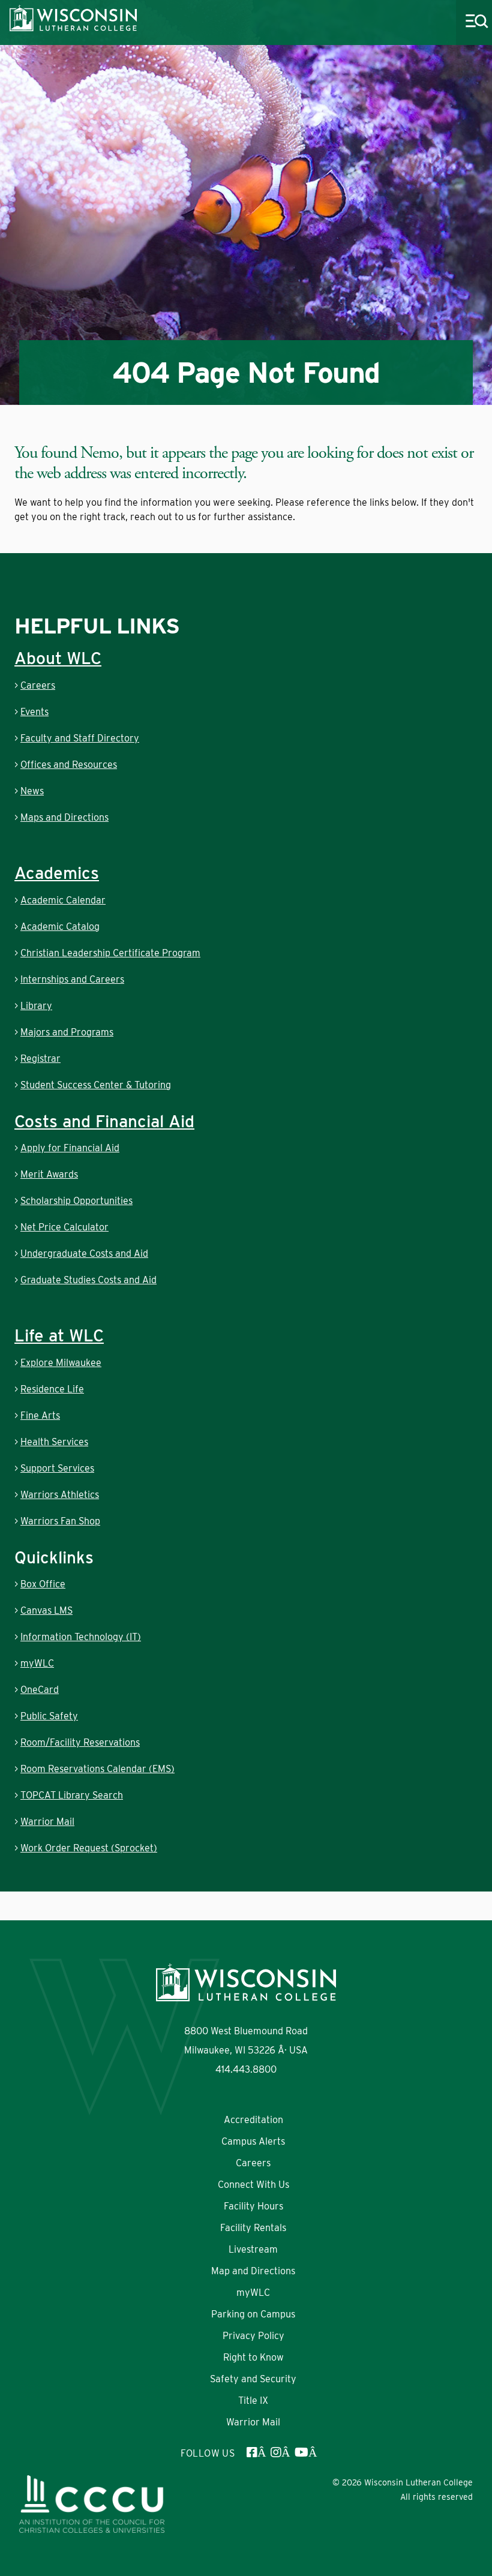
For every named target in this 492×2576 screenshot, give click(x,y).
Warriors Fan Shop (60, 1521)
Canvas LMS (46, 1610)
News (32, 791)
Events (34, 712)
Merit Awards (49, 1174)
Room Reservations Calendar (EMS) (97, 1769)
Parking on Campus (253, 2314)
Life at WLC (59, 1335)
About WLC (58, 658)
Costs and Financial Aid (104, 1121)
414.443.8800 (246, 2069)
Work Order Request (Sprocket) (89, 1848)
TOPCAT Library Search (72, 1795)
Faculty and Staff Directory (80, 738)
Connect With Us (253, 2185)
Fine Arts (40, 1415)
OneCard (40, 1690)
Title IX (253, 2401)
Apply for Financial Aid (70, 1148)
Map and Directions (253, 2271)
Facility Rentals (253, 2228)
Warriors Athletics (60, 1495)
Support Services (57, 1468)
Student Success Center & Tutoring (96, 1085)
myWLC (37, 1663)
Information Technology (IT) (81, 1637)
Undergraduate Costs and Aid (84, 1254)
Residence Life (52, 1389)
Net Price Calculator (64, 1227)
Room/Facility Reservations (80, 1742)
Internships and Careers (72, 979)
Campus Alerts (253, 2141)
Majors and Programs (67, 1032)
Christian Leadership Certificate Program (110, 953)
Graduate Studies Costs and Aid (88, 1280)
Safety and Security (253, 2379)
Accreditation (253, 2120)
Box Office (43, 1584)
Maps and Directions (64, 817)
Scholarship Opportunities (76, 1201)
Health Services (54, 1442)
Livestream (253, 2249)
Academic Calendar (63, 900)
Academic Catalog (60, 927)
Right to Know (253, 2357)
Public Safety (49, 1716)
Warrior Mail (47, 1822)
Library (36, 1006)
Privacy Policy (253, 2336)
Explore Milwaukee (61, 1363)
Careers (38, 685)
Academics (57, 873)
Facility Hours (253, 2206)
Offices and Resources (69, 765)
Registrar (40, 1059)
